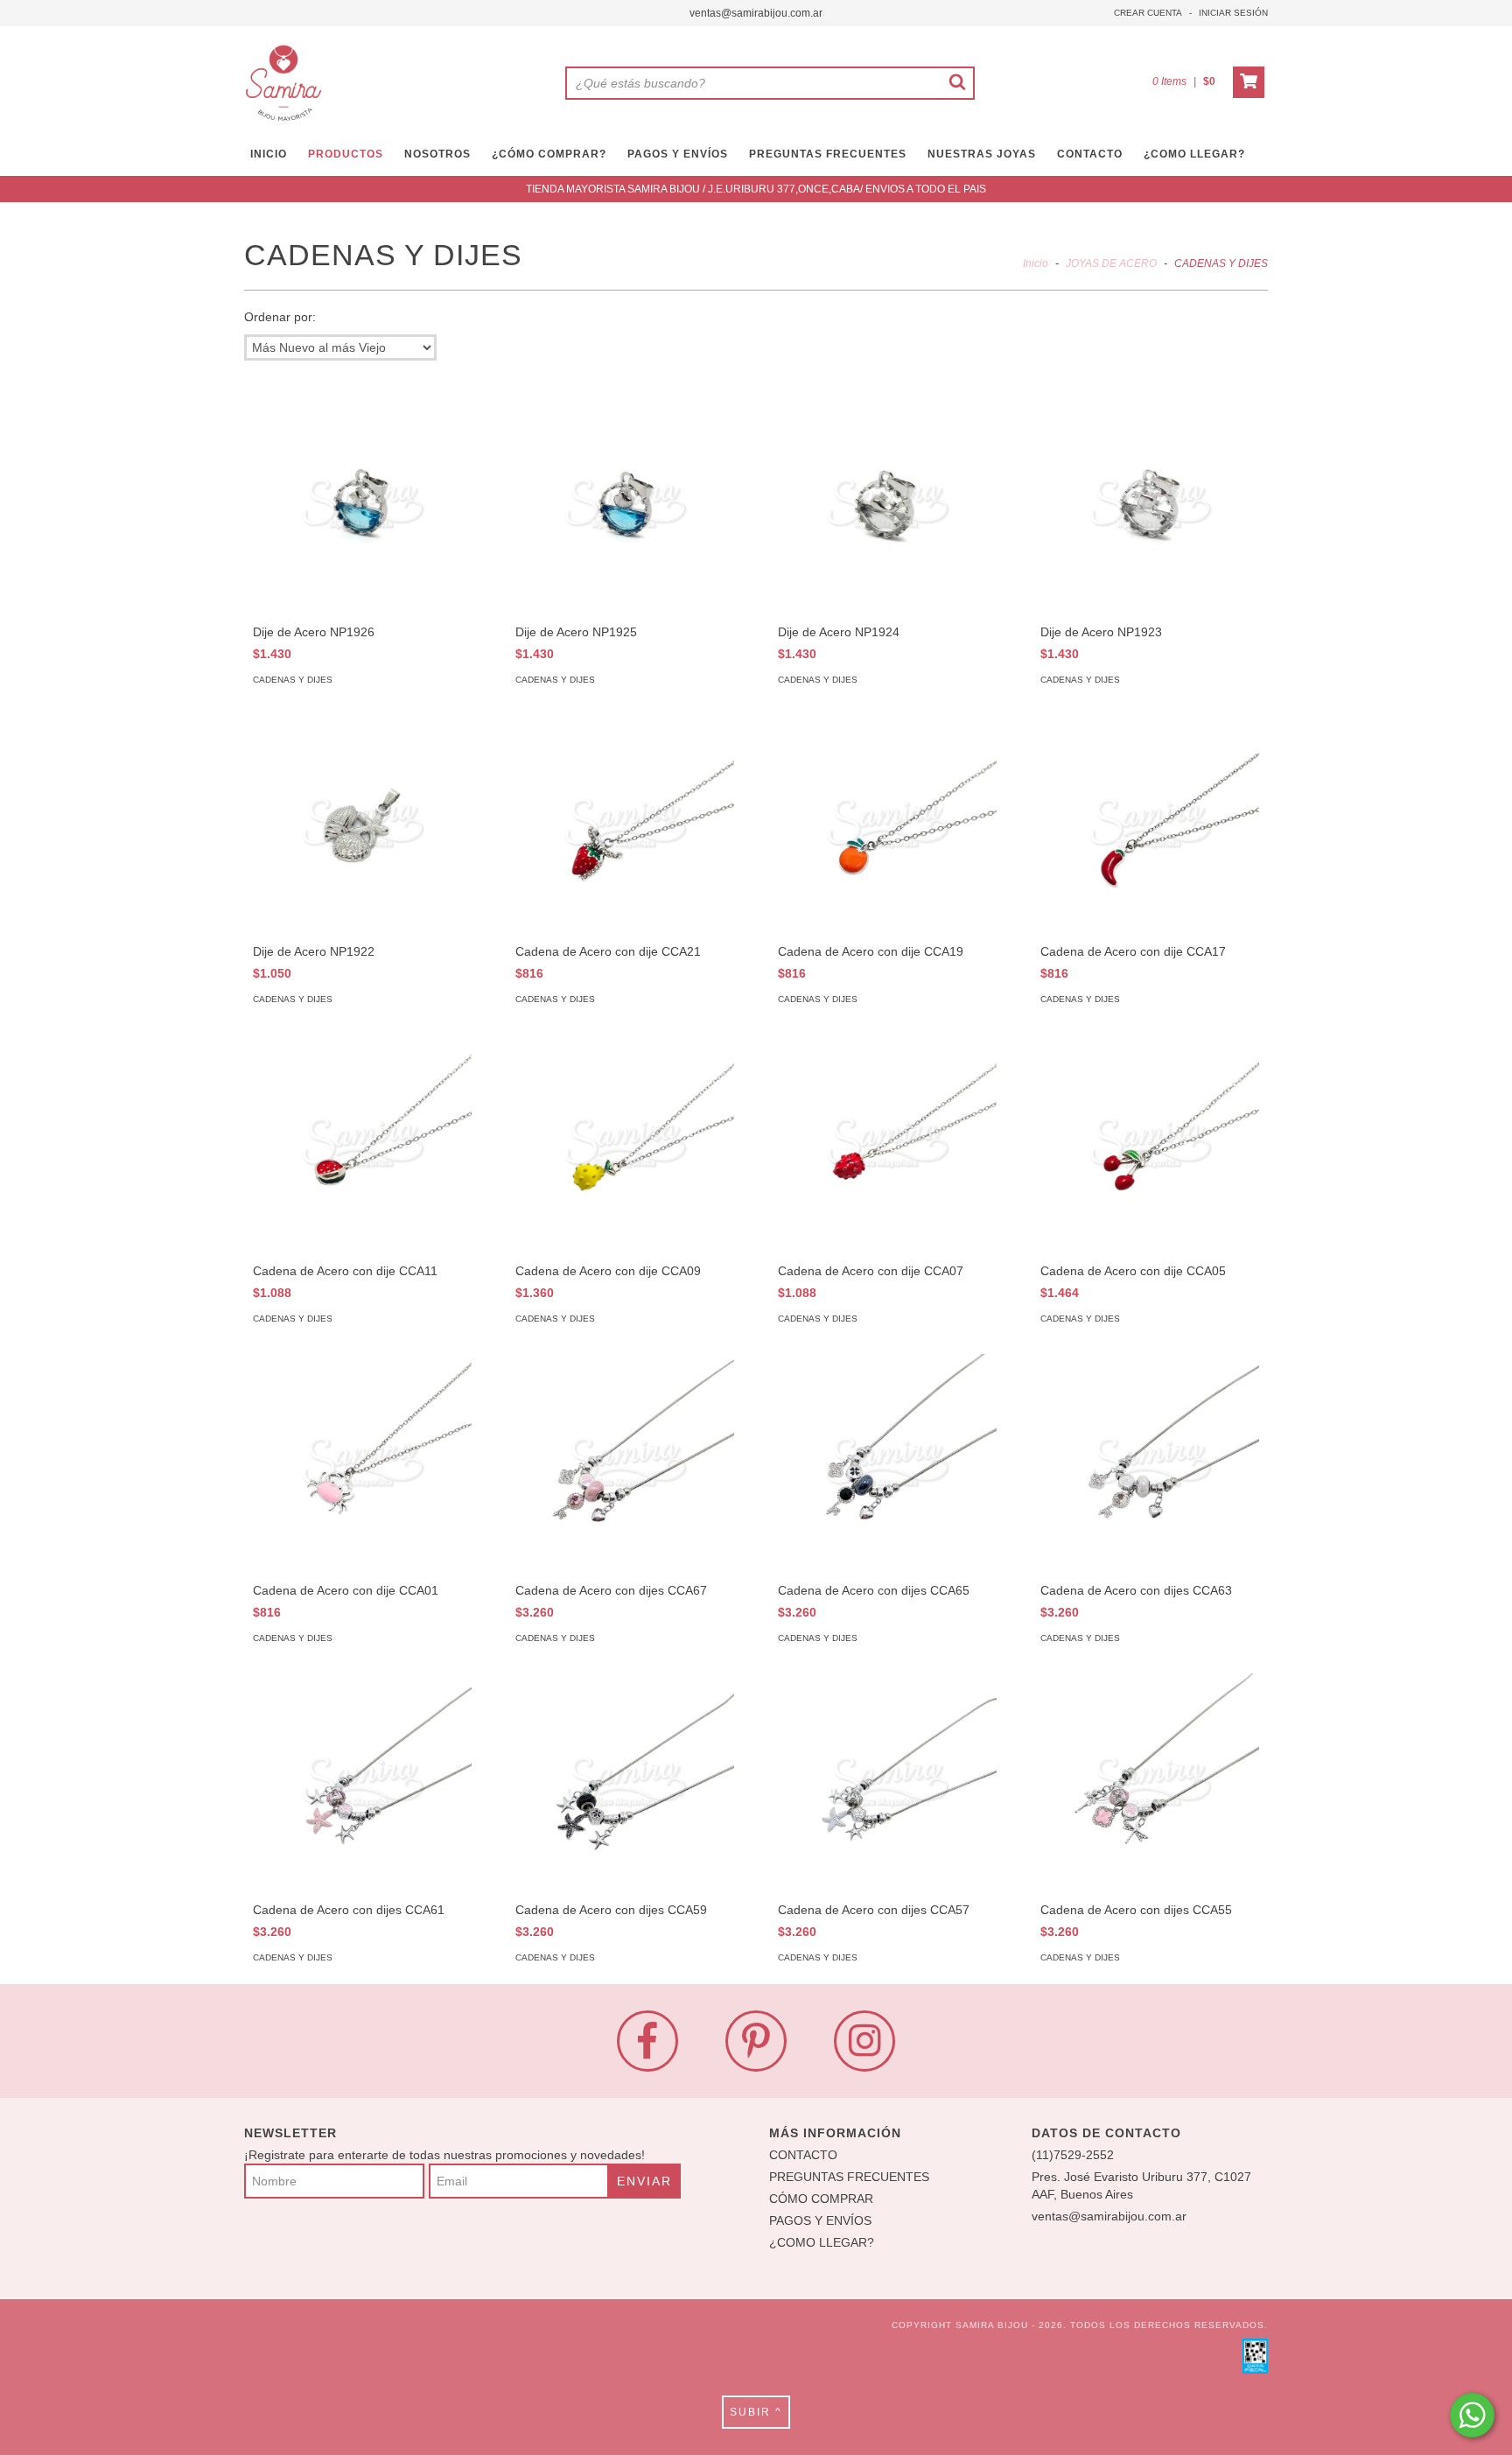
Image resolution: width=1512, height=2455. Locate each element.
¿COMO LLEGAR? (822, 2242)
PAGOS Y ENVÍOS (678, 154)
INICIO (269, 154)
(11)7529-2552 (1073, 2155)
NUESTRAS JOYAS (982, 154)
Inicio (1036, 263)
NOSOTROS (437, 154)
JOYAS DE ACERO (1111, 263)
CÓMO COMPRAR (821, 2199)
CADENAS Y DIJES (293, 680)
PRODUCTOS (346, 154)
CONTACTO (1090, 154)
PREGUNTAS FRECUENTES (828, 154)
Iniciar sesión (1233, 13)
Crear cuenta (1148, 13)
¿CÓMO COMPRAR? (549, 154)
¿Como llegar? (1194, 154)
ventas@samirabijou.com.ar (756, 13)
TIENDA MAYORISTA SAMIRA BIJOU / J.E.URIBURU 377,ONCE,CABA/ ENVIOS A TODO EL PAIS (756, 189)
